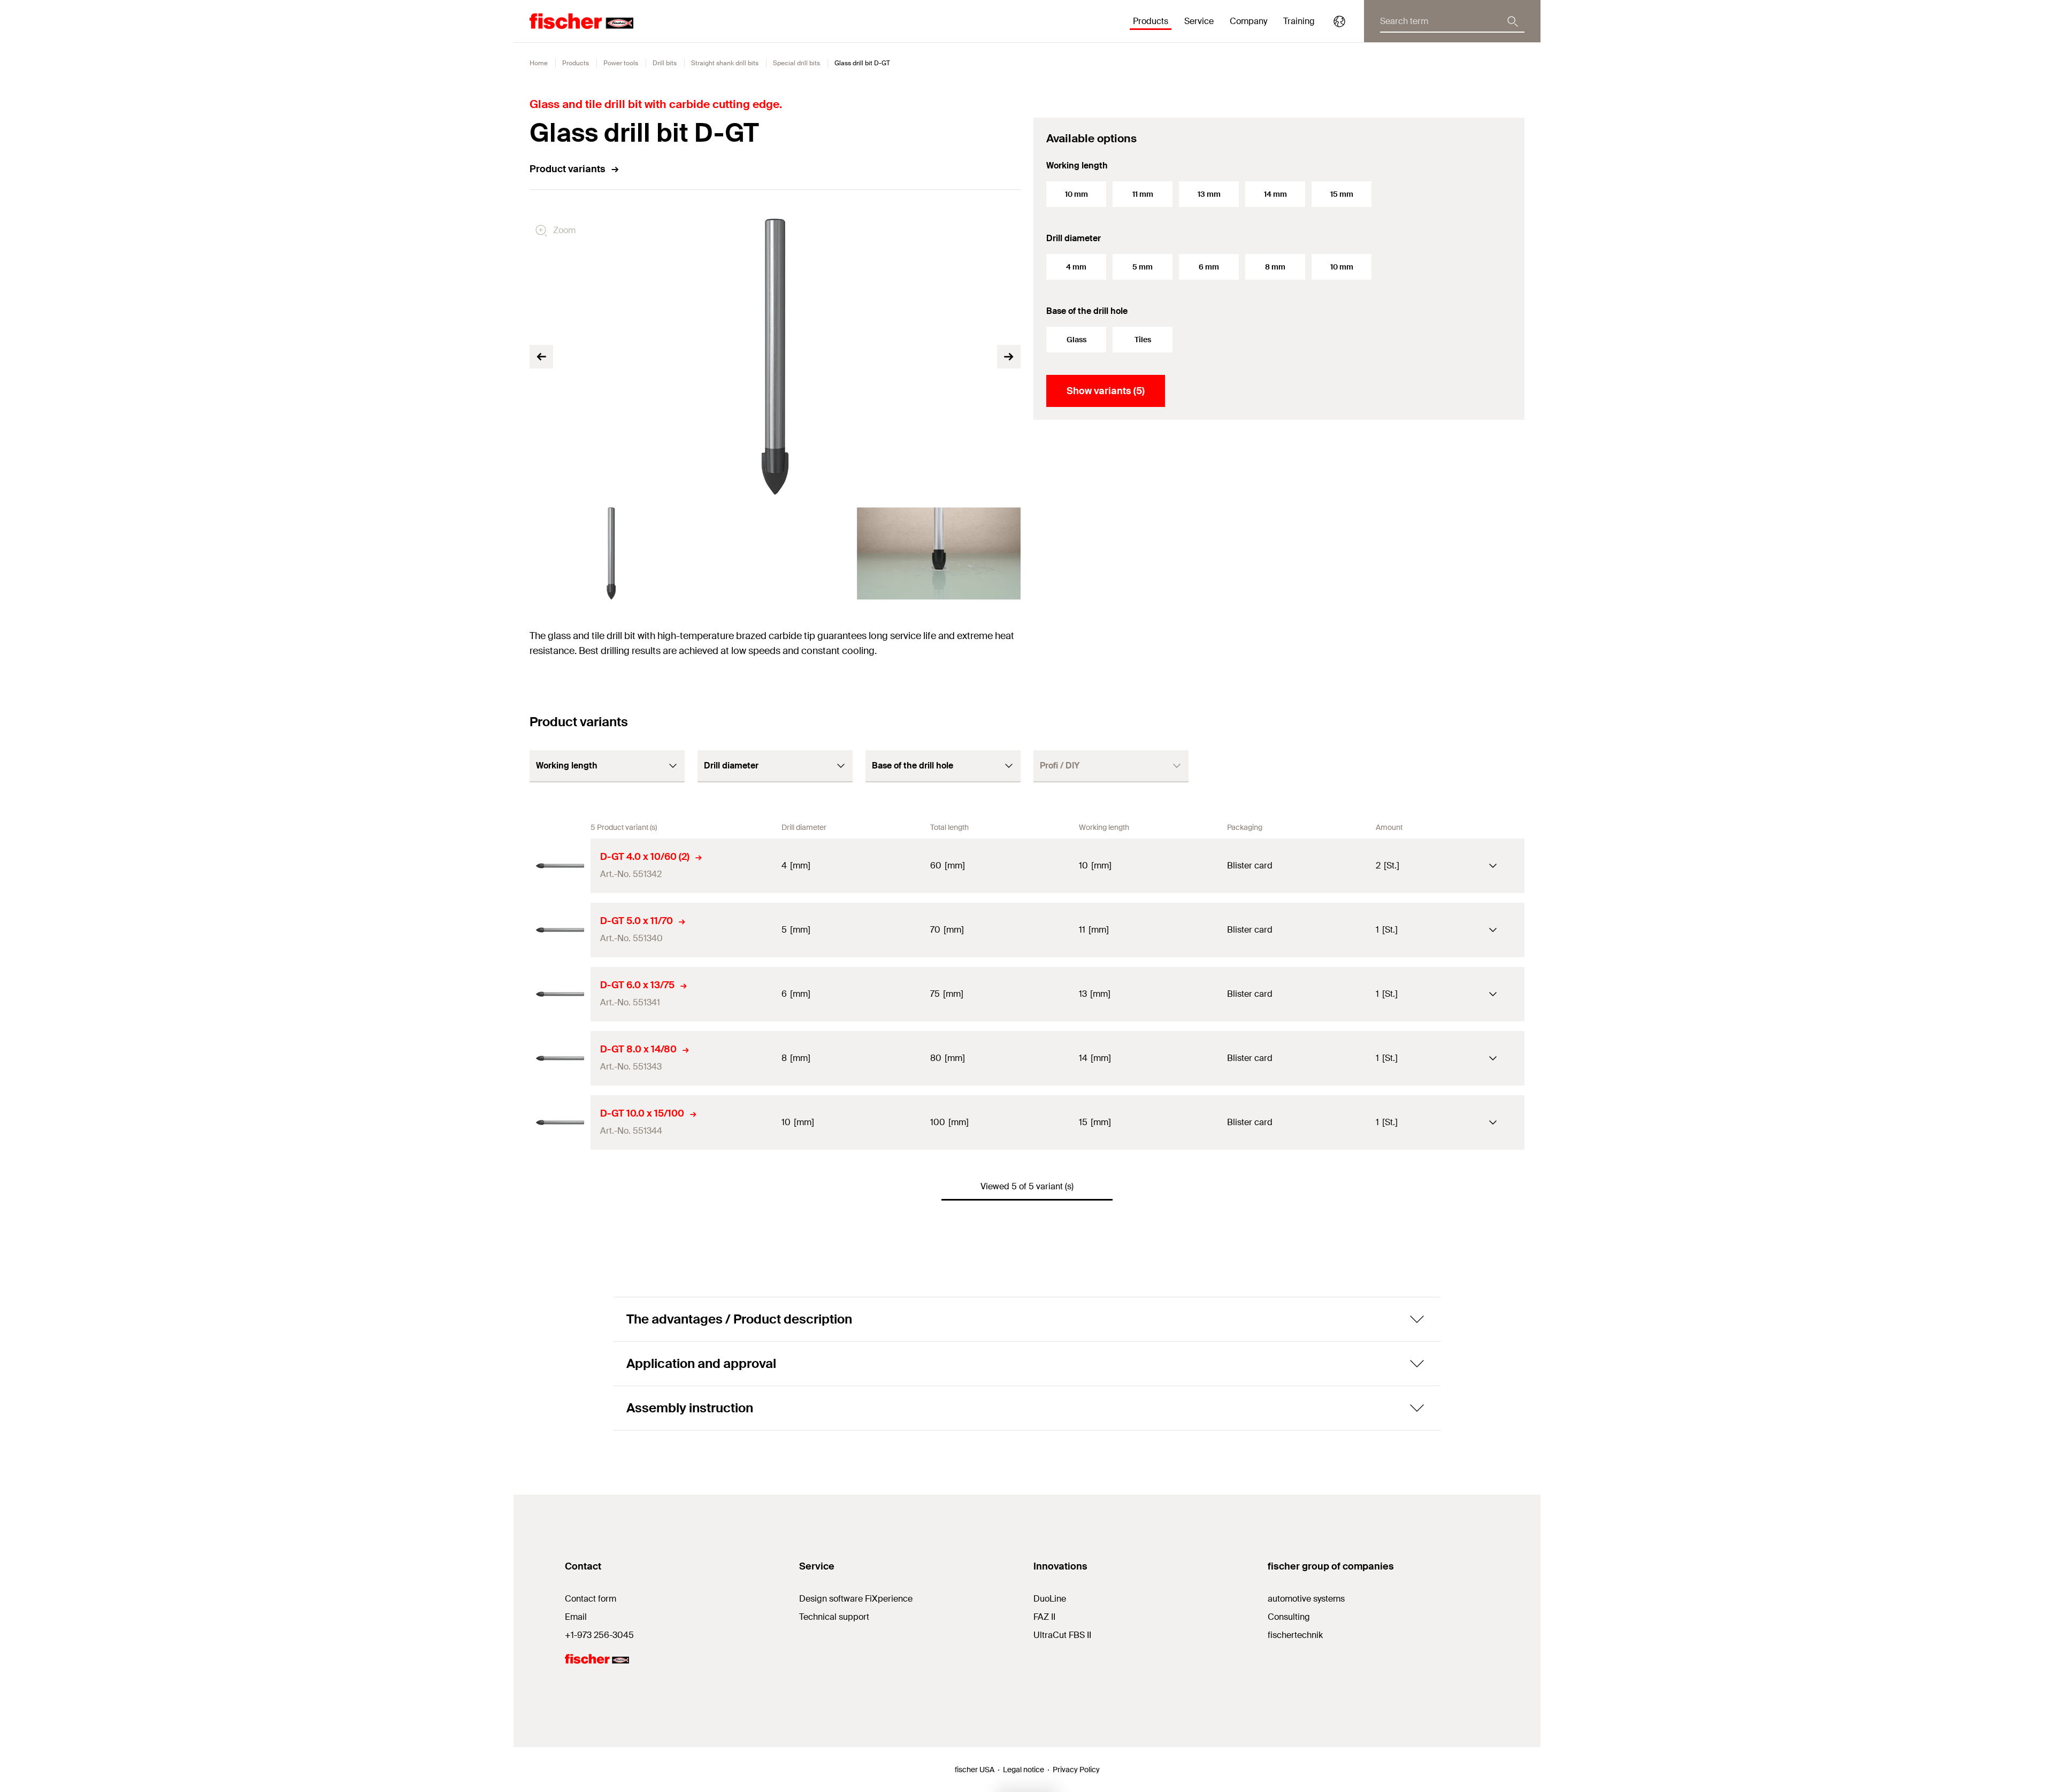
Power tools (621, 63)
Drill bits (665, 63)
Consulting (1289, 1617)
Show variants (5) (1106, 391)
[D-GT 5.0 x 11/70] (560, 930)
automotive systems (1306, 1599)
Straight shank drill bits (725, 63)
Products (576, 63)
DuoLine (1050, 1599)
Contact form (591, 1599)
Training (1299, 21)
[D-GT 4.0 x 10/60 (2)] (560, 866)
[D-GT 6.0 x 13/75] (560, 994)
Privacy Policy (1076, 1770)
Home (539, 63)
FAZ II (1044, 1617)
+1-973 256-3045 (599, 1635)
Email (576, 1617)
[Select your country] (1339, 21)
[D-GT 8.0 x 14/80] (560, 1058)
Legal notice (1024, 1770)
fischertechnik (1295, 1635)
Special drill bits (796, 63)
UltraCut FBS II (1062, 1635)
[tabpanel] (611, 553)
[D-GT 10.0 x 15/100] (560, 1122)
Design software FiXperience (856, 1599)
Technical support (834, 1617)
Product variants (568, 169)
